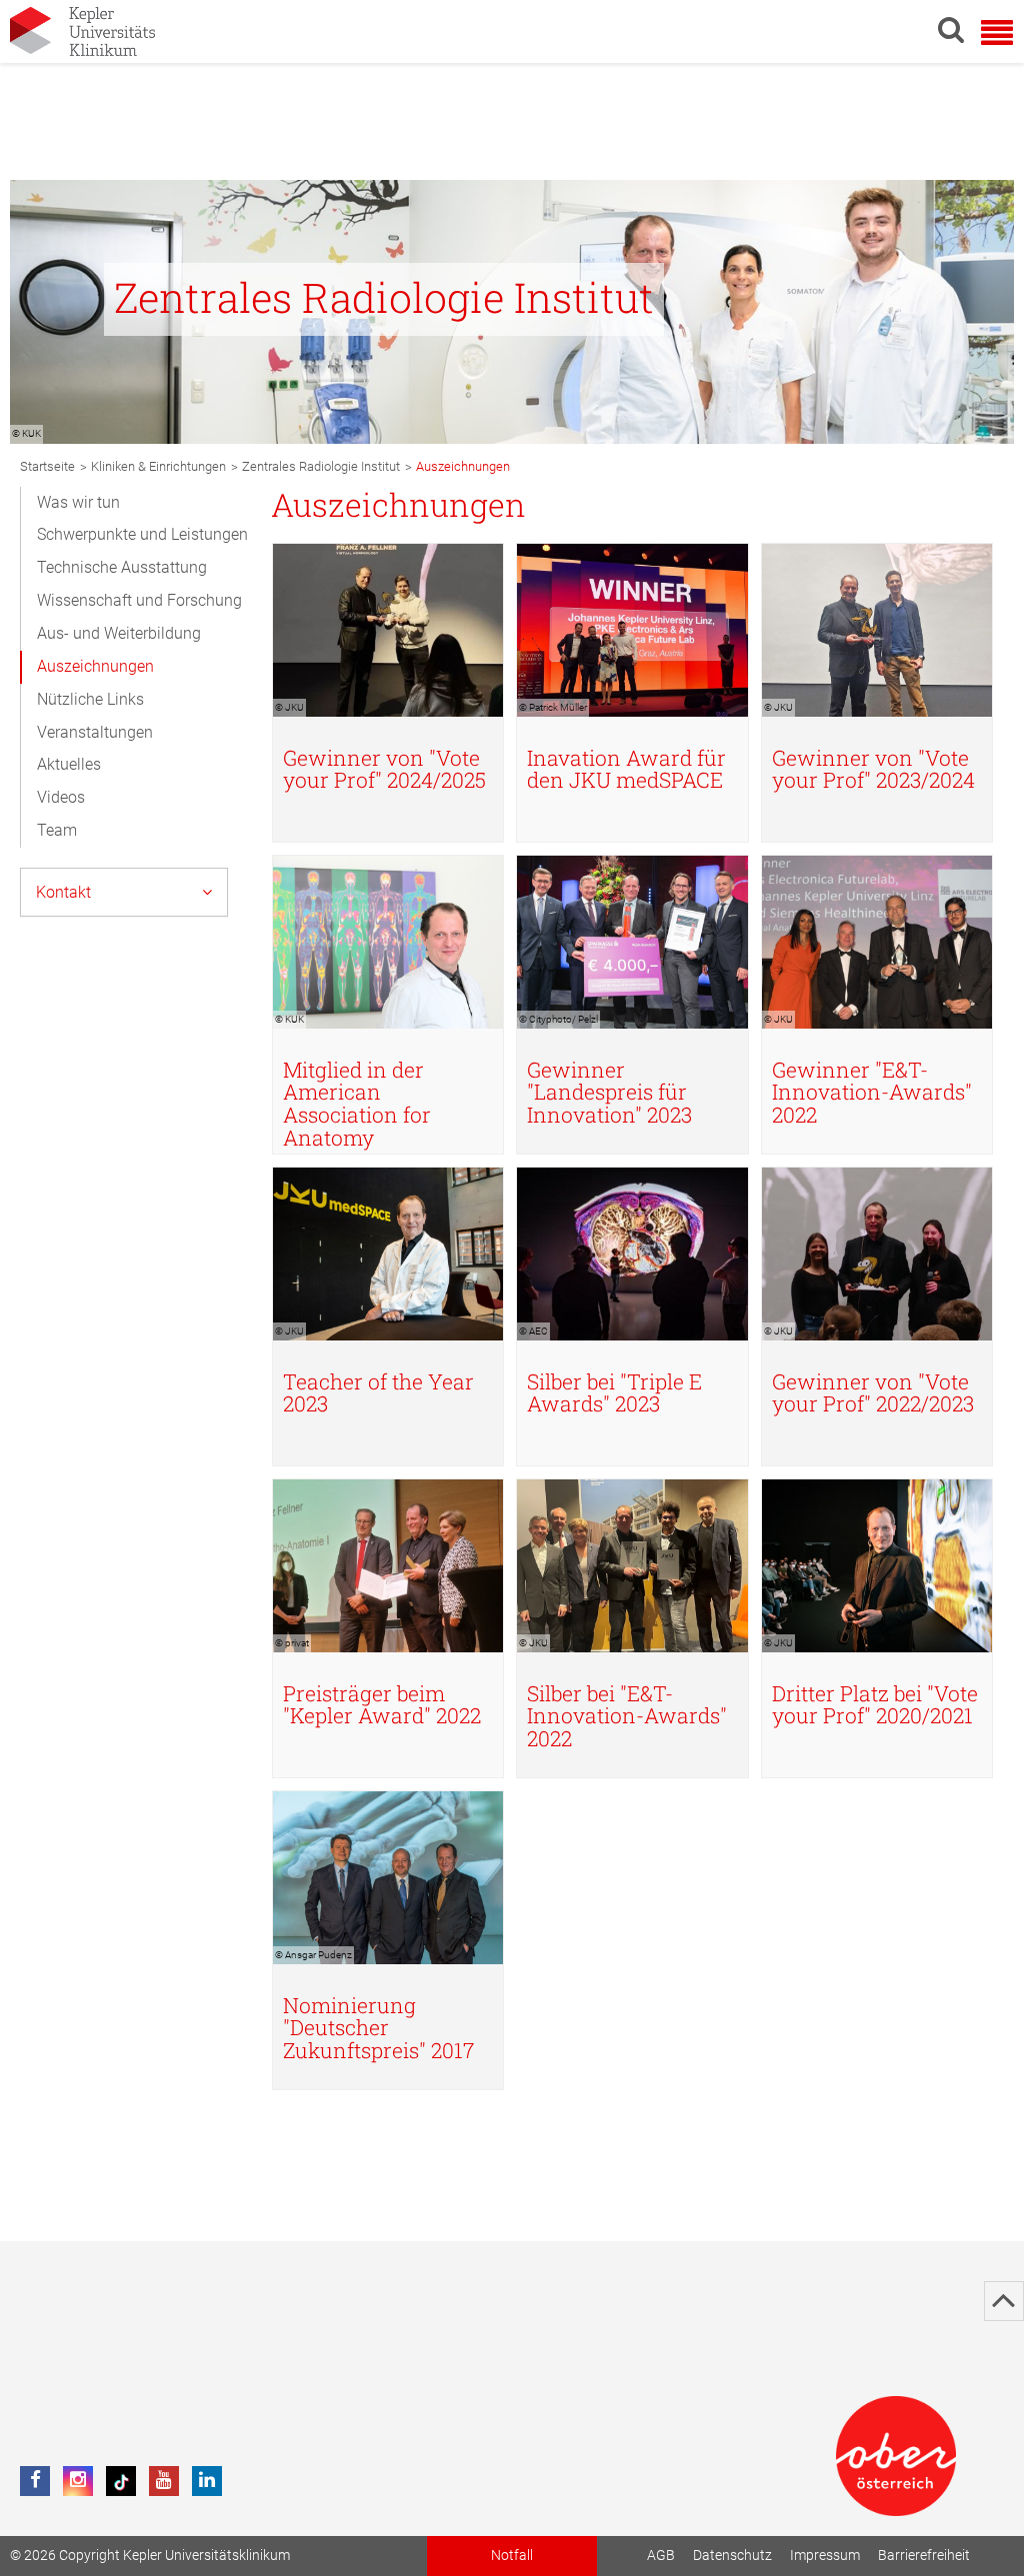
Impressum (825, 2556)
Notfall (512, 2556)
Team (57, 830)
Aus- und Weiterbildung (119, 633)
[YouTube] (164, 2481)
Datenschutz (732, 2556)
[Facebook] (35, 2481)
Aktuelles (69, 764)
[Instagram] (78, 2481)
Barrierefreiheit (924, 2556)
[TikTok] (121, 2481)
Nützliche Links (90, 699)
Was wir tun (78, 502)
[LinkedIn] (207, 2481)
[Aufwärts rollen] (1004, 2301)
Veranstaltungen (95, 732)
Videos (61, 797)
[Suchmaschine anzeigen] (951, 29)
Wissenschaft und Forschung (139, 600)
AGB (661, 2556)
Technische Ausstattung (122, 567)
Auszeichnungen (95, 666)
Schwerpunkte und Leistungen (142, 534)
